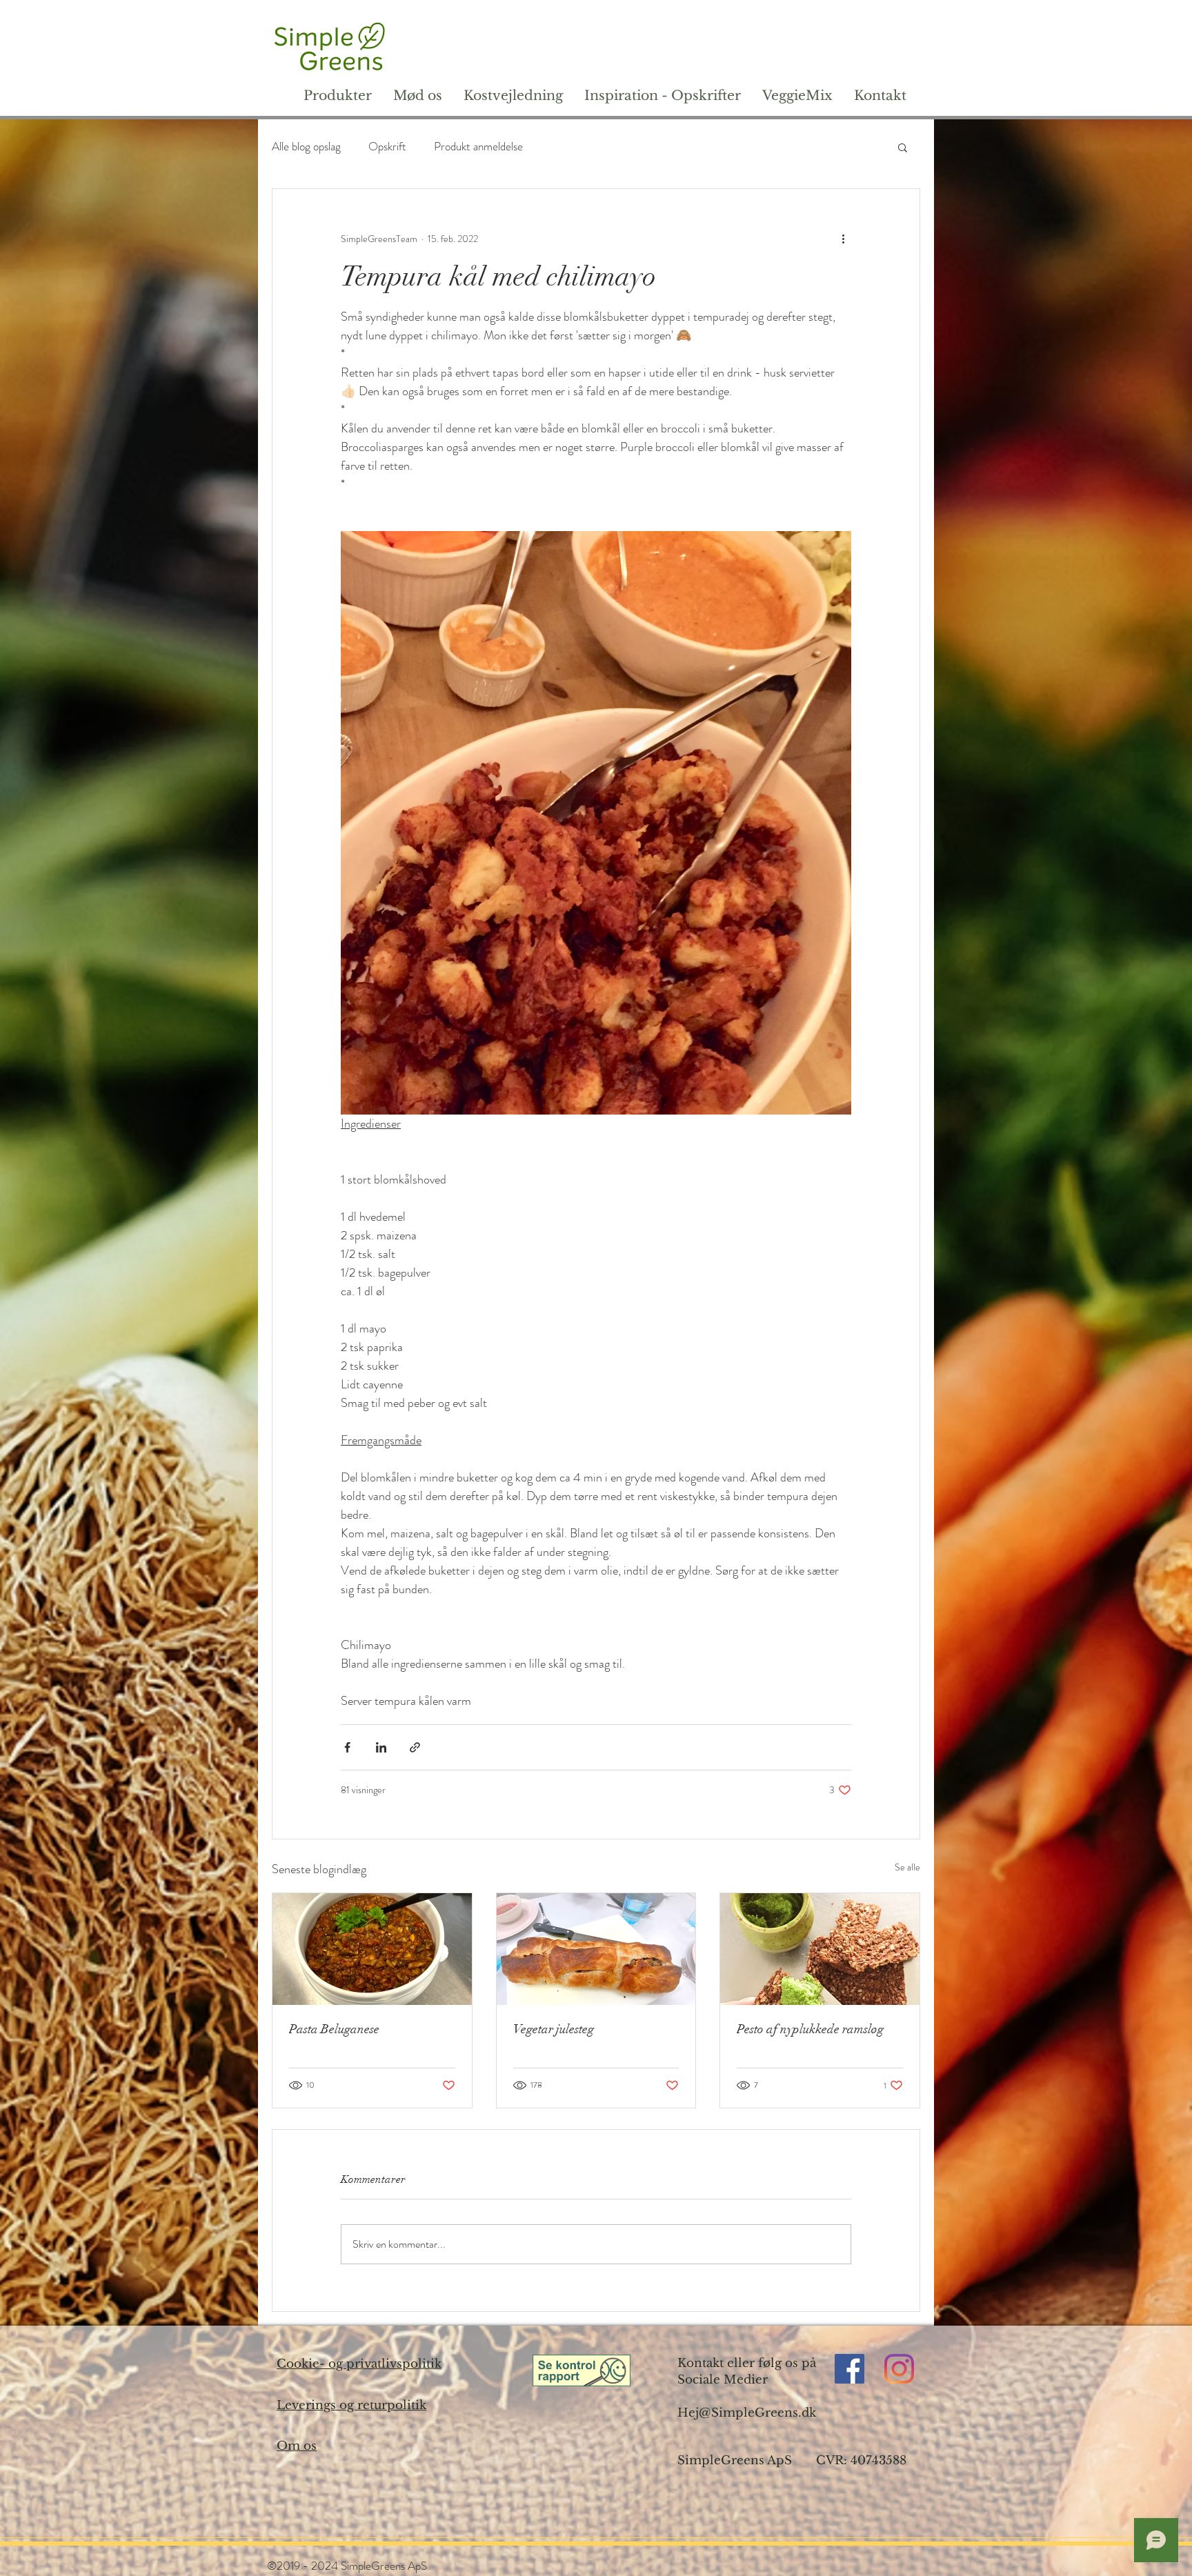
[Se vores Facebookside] (850, 2369)
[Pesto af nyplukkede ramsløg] (820, 1949)
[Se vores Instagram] (899, 2369)
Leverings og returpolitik (351, 2405)
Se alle (907, 1867)
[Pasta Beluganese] (372, 1949)
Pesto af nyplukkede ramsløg (810, 2029)
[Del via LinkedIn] (381, 1747)
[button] (903, 147)
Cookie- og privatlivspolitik (359, 2364)
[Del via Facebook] (347, 1747)
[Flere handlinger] (843, 239)
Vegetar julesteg (554, 2029)
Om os (297, 2446)
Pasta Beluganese (334, 2029)
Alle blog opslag (306, 147)
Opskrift (387, 147)
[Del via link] (415, 1747)
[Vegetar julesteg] (596, 1949)
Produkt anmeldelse (478, 147)
